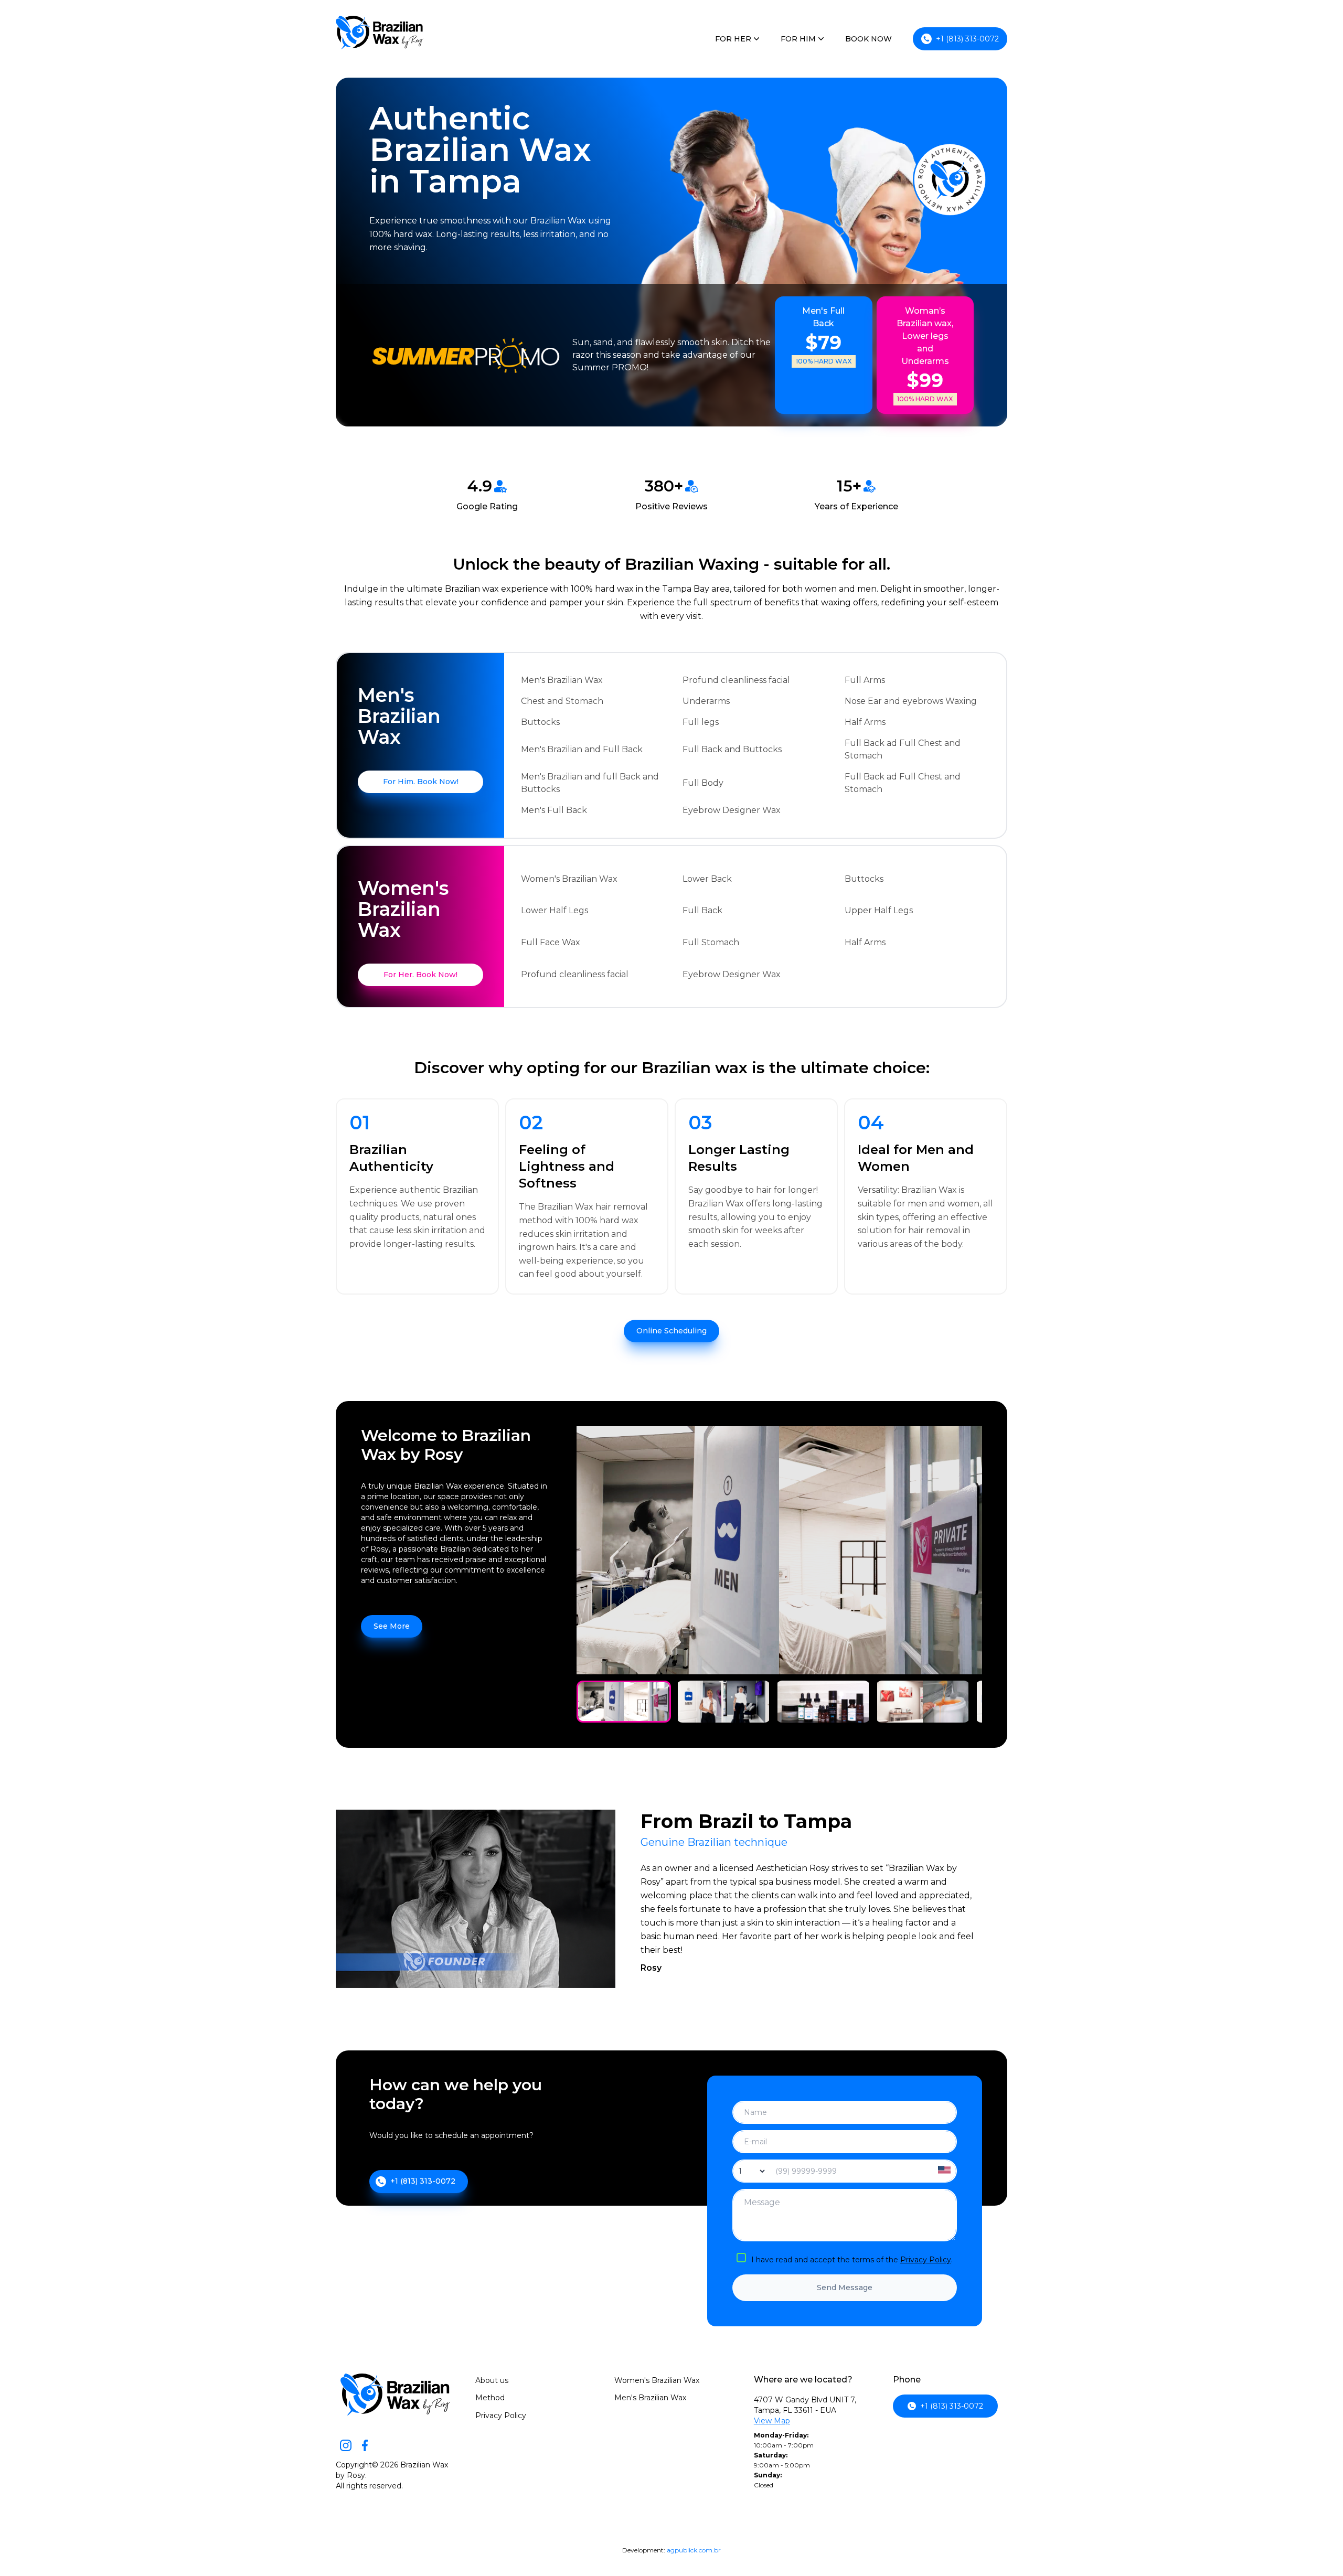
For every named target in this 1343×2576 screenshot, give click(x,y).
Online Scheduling (671, 1331)
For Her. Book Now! (420, 975)
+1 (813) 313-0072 (967, 39)
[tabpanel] (624, 1702)
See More (392, 1626)
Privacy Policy (926, 2260)
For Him (798, 39)
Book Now (868, 39)
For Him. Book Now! (421, 782)
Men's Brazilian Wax (650, 2398)
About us (492, 2380)
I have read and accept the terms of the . (852, 2260)
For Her (733, 39)
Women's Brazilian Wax (657, 2380)
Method (490, 2398)
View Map (772, 2421)
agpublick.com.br (694, 2550)
